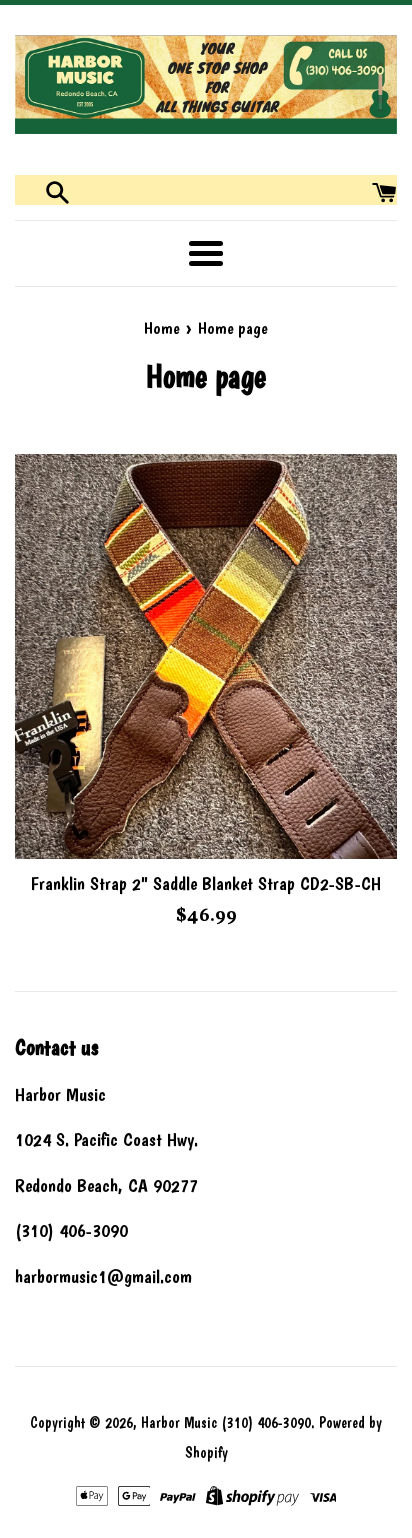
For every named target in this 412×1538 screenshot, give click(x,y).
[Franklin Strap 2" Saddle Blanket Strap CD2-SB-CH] (206, 656)
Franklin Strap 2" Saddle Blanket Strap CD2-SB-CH (206, 883)
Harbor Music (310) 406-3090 (226, 1423)
